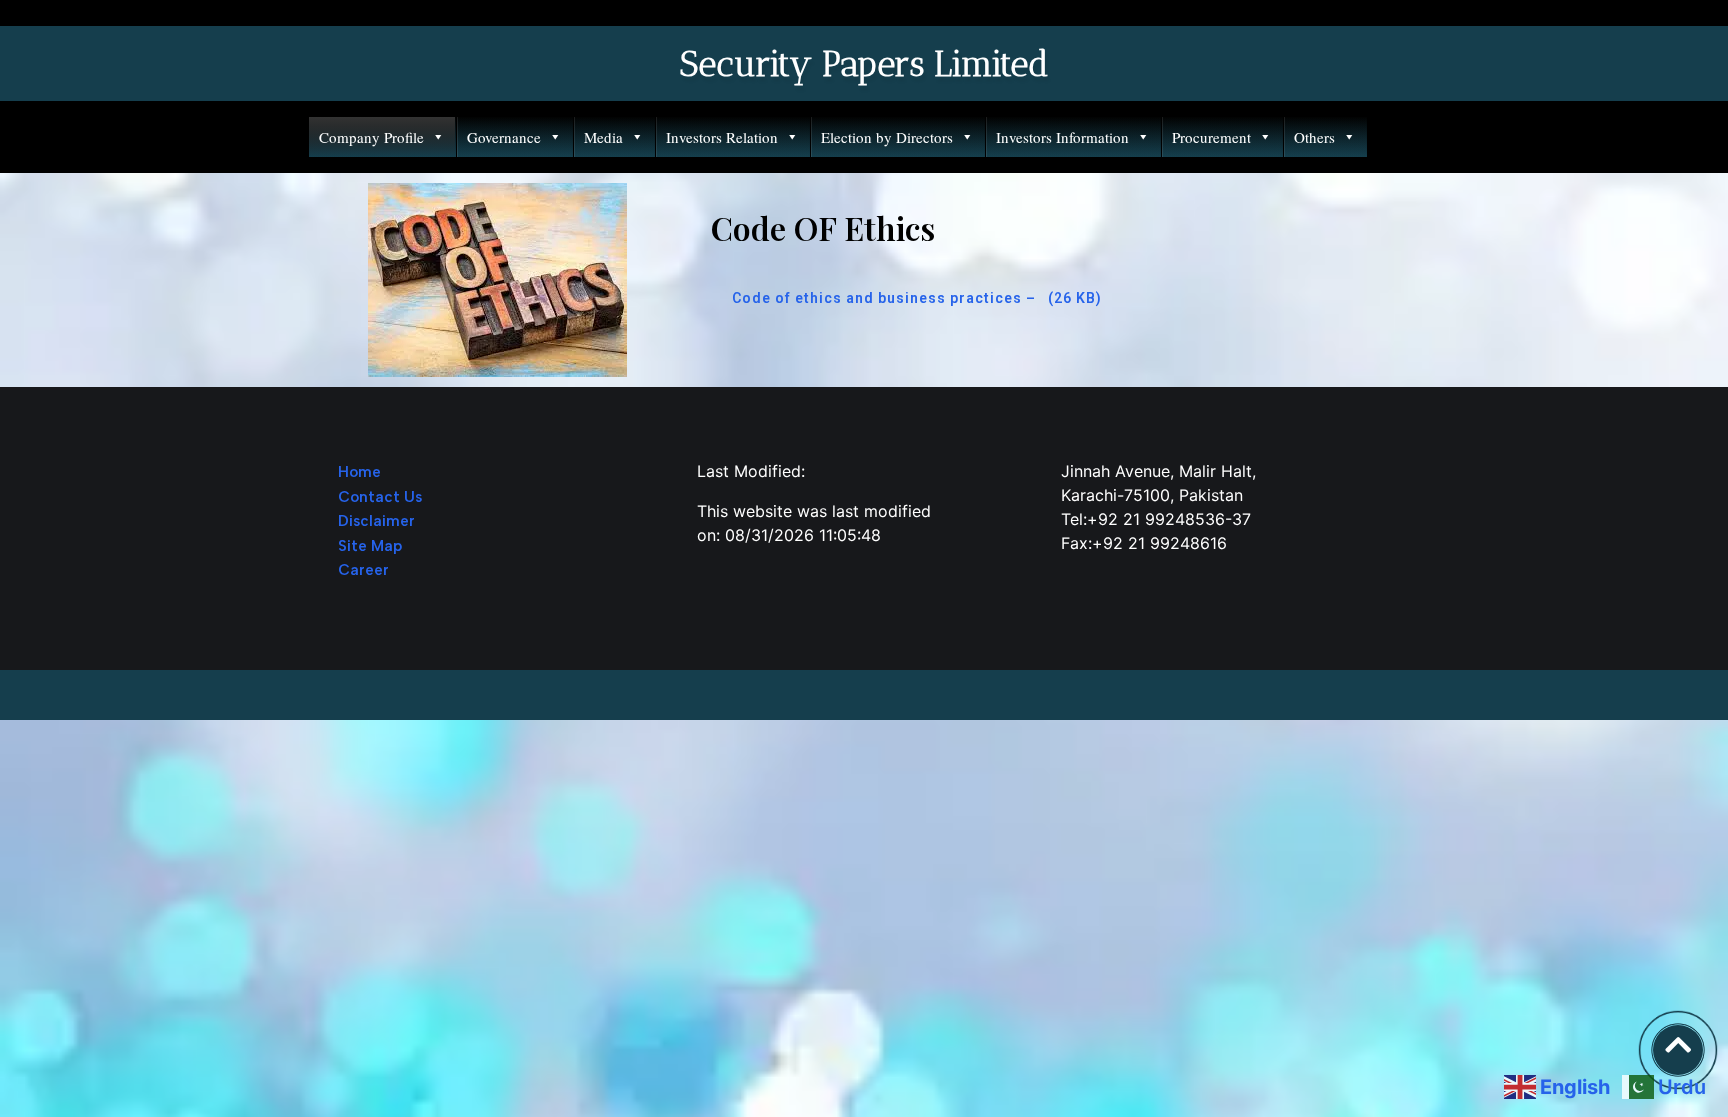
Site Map (370, 546)
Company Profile (371, 137)
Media (603, 137)
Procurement (1211, 137)
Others (1314, 137)
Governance (504, 137)
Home (359, 472)
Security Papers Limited (864, 64)
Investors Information (1062, 137)
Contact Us (380, 497)
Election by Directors (887, 137)
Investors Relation (722, 137)
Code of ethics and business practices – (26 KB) (917, 298)
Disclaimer (376, 521)
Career (363, 570)
